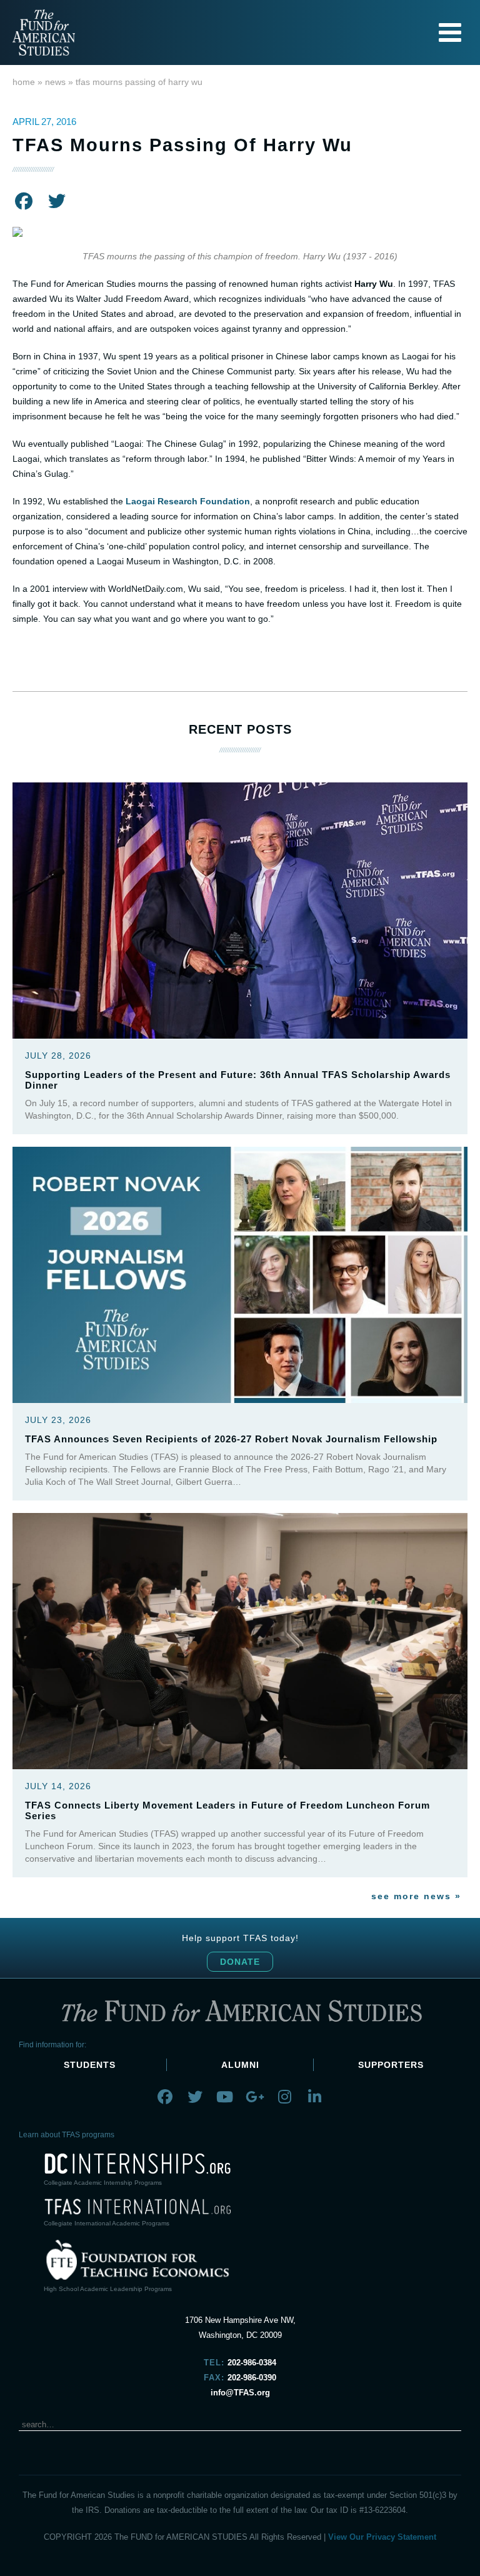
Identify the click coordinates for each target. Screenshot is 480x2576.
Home (24, 82)
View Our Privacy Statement (382, 2537)
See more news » (416, 1896)
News (55, 82)
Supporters (391, 2065)
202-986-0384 (252, 2363)
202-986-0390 (252, 2378)
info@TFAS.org (240, 2393)
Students (90, 2065)
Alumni (240, 2065)
